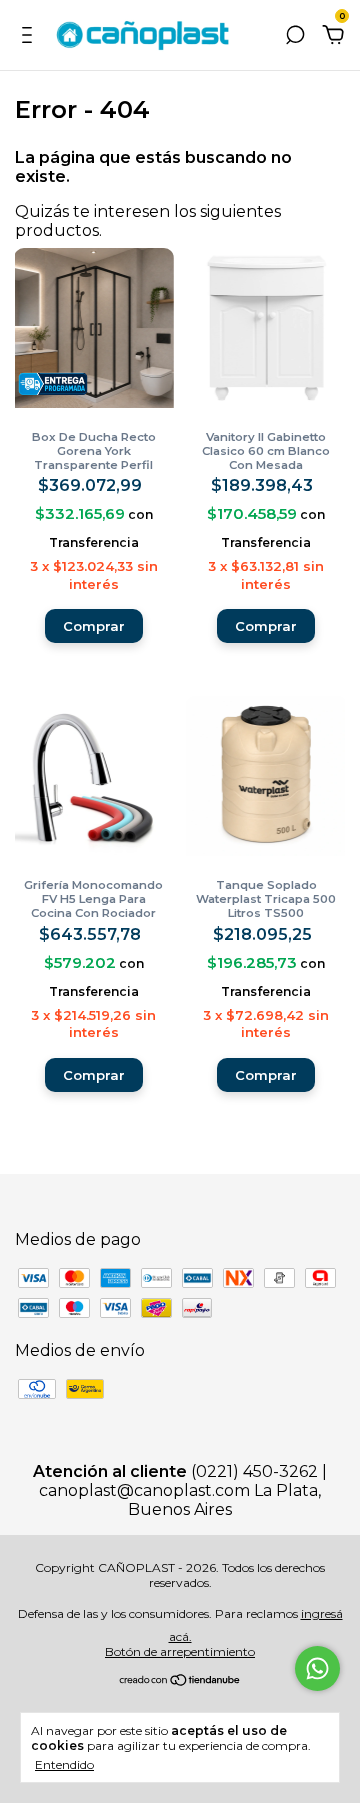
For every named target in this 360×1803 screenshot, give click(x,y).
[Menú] (30, 35)
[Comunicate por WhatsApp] (317, 1668)
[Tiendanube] (180, 1681)
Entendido (64, 1764)
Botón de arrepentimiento (180, 1651)
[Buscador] (295, 35)
